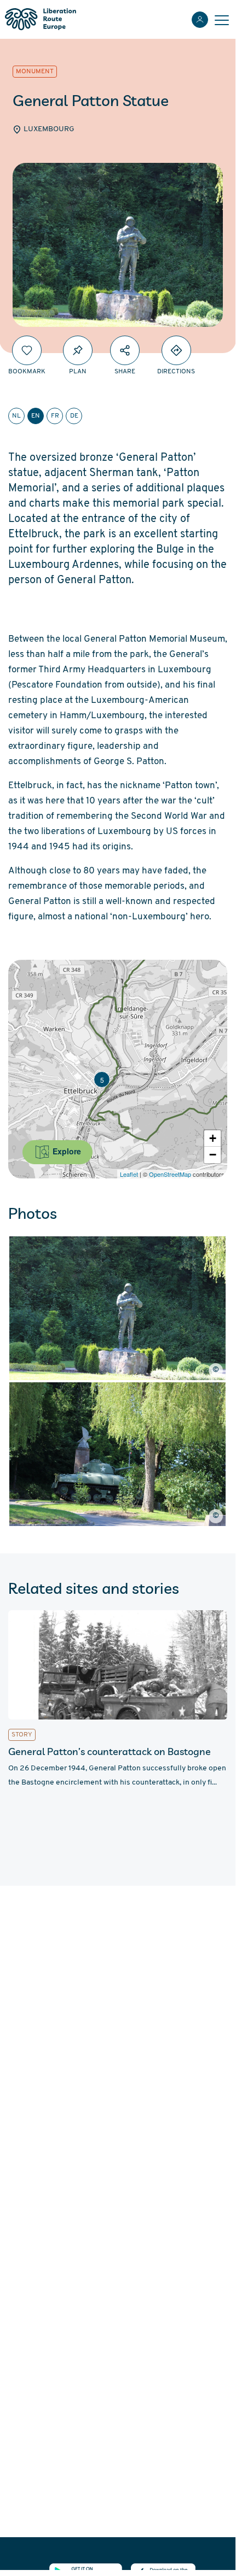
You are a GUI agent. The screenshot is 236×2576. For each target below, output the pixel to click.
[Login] (200, 20)
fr (55, 416)
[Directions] (176, 350)
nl (16, 416)
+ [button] (213, 1138)
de (74, 416)
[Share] (125, 350)
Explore (66, 1151)
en (36, 416)
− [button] (213, 1155)
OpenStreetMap (170, 1174)
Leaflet (129, 1174)
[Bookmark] (27, 350)
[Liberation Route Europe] (40, 19)
